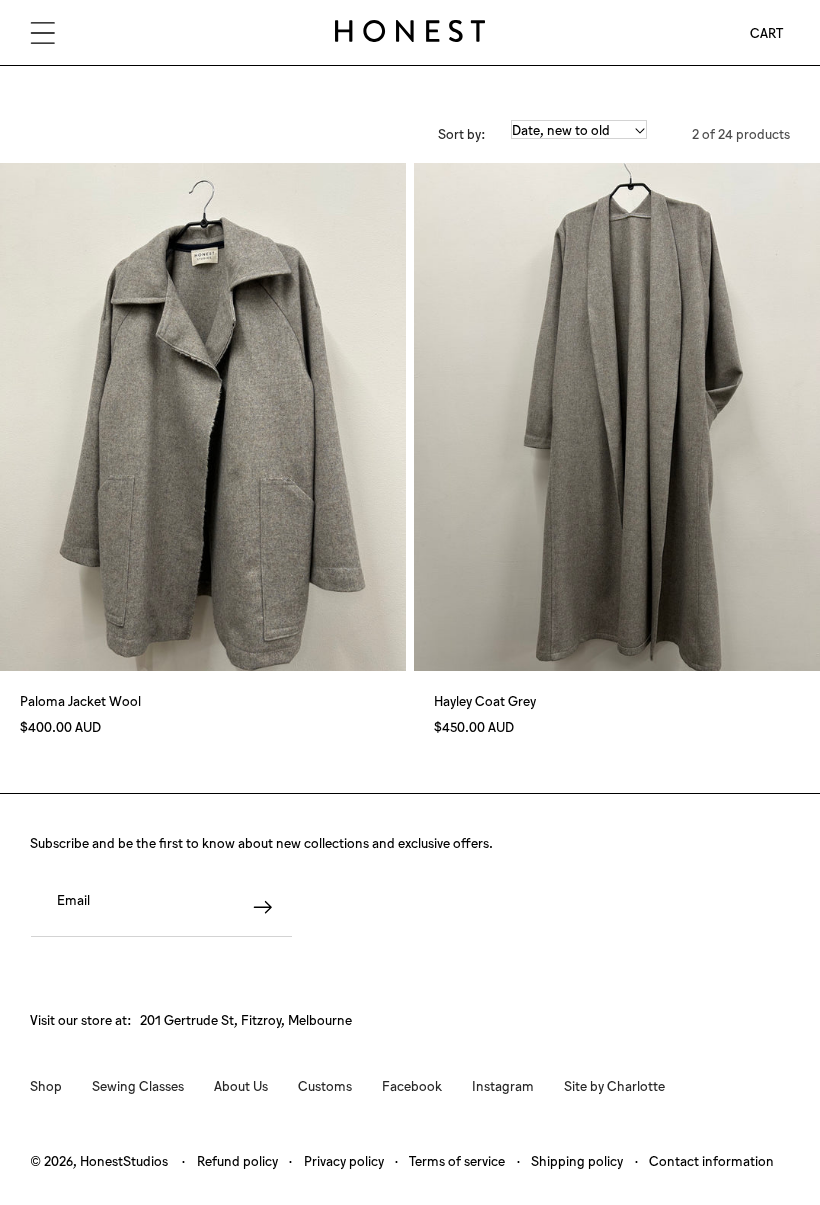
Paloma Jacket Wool (80, 700)
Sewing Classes (138, 1085)
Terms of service (457, 1160)
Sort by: (461, 133)
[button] (42, 32)
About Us (241, 1085)
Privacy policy (344, 1160)
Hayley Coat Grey (485, 700)
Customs (325, 1085)
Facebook (412, 1085)
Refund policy (237, 1160)
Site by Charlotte (614, 1085)
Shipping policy (577, 1160)
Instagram (503, 1085)
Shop (46, 1085)
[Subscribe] (262, 907)
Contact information (711, 1160)
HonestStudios (124, 1160)
